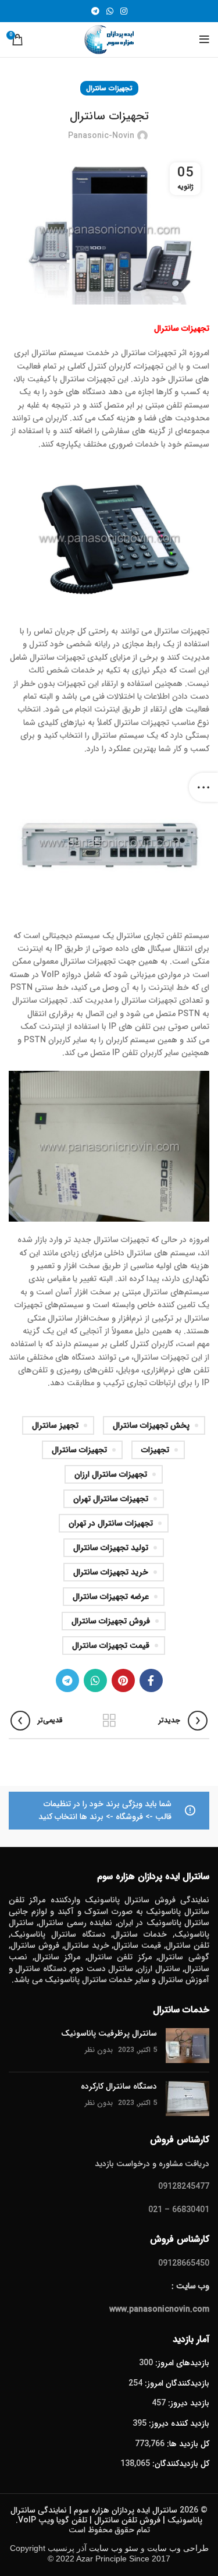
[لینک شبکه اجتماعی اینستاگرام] (124, 11)
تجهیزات (155, 1450)
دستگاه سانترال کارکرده (119, 2086)
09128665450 (184, 2263)
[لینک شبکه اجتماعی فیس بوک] (151, 1680)
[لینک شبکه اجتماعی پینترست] (123, 1680)
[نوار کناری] (203, 787)
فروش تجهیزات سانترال (111, 1621)
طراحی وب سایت (178, 2548)
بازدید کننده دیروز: (178, 2423)
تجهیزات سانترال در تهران (111, 1523)
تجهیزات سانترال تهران (111, 1499)
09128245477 (184, 2186)
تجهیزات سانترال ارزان (111, 1474)
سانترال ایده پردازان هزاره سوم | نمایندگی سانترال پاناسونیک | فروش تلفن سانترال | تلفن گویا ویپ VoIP (106, 2515)
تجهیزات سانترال (109, 88)
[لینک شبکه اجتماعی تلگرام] (95, 11)
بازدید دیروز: (187, 2403)
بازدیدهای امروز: (181, 2363)
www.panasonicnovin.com (159, 2309)
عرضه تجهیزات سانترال (111, 1597)
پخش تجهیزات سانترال (151, 1425)
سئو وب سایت (114, 2548)
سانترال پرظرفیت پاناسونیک (109, 2033)
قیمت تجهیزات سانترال (111, 1646)
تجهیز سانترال (55, 1425)
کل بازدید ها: (187, 2444)
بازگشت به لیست (109, 1721)
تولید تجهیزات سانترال (111, 1548)
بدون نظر (99, 2050)
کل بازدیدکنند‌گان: (180, 2464)
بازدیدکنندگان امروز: (176, 2383)
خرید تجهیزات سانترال (111, 1572)
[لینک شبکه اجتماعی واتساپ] (110, 11)
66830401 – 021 (179, 2210)
